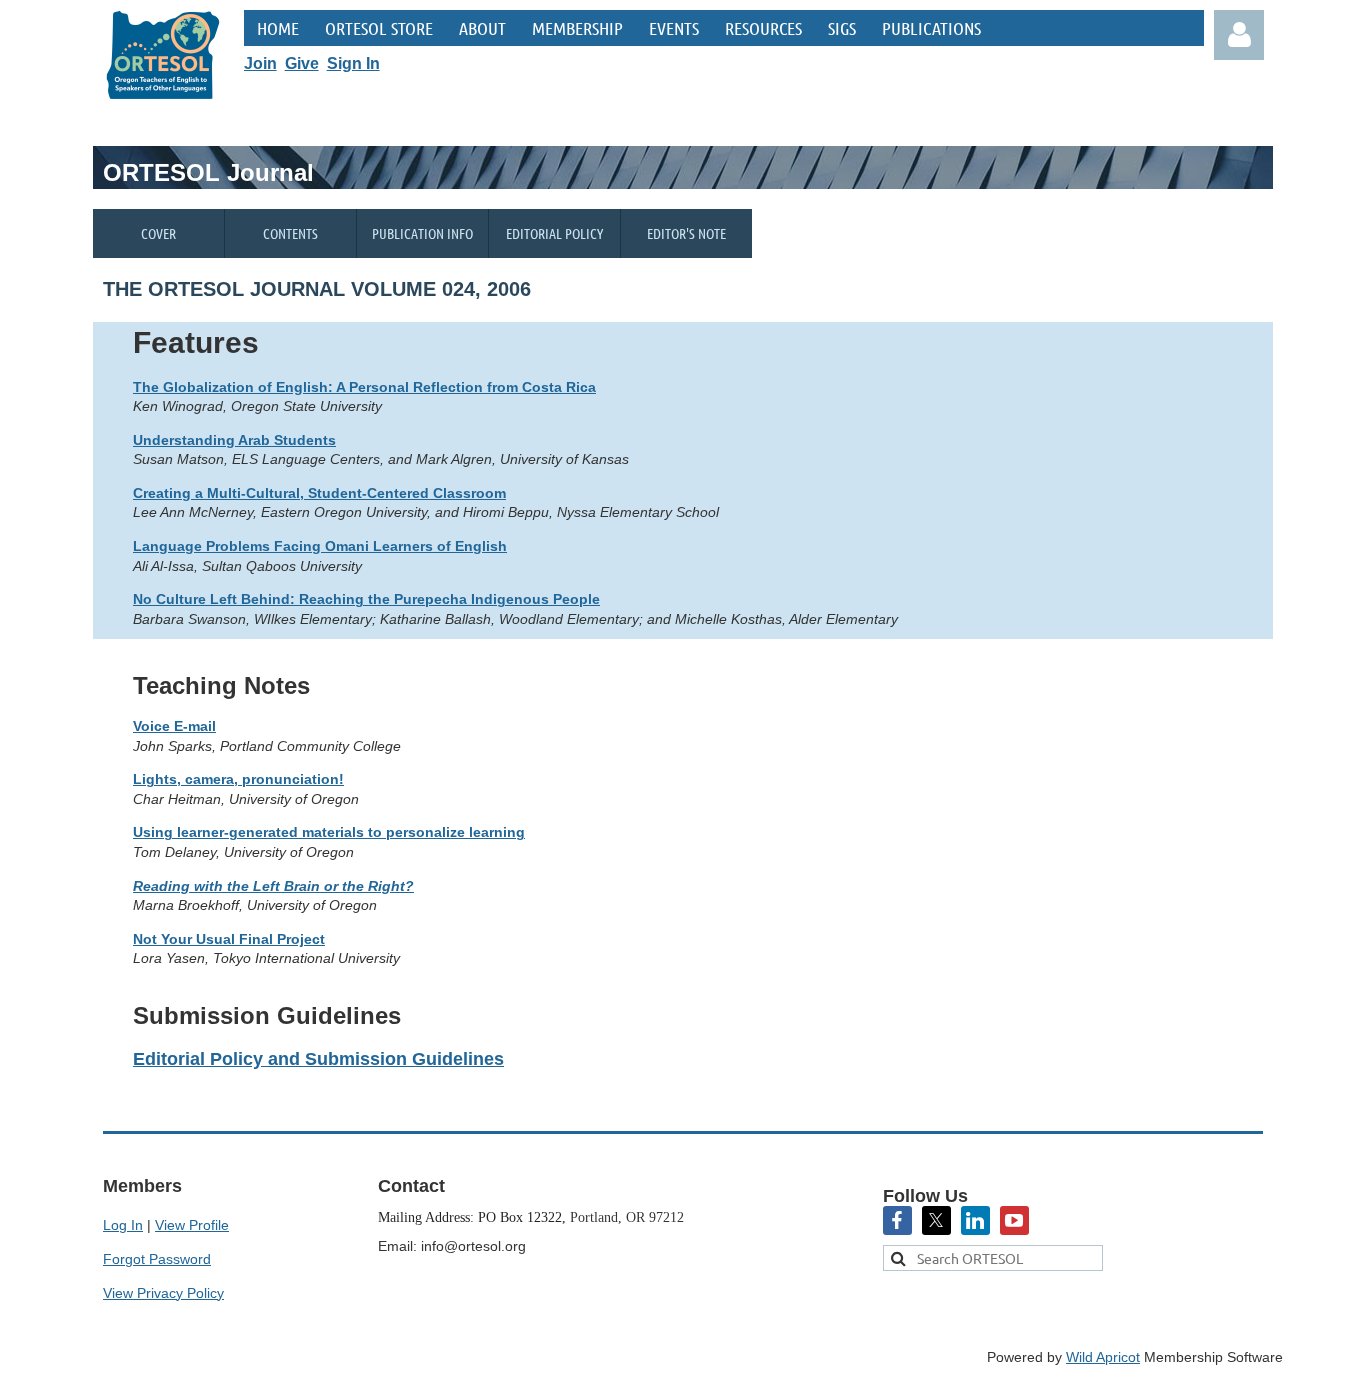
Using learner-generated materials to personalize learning (329, 832)
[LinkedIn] (975, 1220)
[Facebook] (897, 1220)
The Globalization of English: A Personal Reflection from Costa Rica (364, 387)
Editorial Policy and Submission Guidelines (318, 1059)
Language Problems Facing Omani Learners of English (320, 546)
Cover (158, 233)
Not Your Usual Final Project (229, 939)
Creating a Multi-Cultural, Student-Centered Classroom (319, 493)
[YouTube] (1014, 1220)
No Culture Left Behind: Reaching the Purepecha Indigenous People (366, 599)
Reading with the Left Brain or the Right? (273, 886)
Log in (1239, 35)
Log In (123, 1225)
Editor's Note (686, 233)
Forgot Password (157, 1259)
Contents (290, 233)
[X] (936, 1220)
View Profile (192, 1225)
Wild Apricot (1103, 1357)
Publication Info (422, 233)
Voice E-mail (174, 726)
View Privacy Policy (163, 1293)
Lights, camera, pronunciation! (238, 779)
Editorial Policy (554, 233)
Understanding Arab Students (234, 440)
